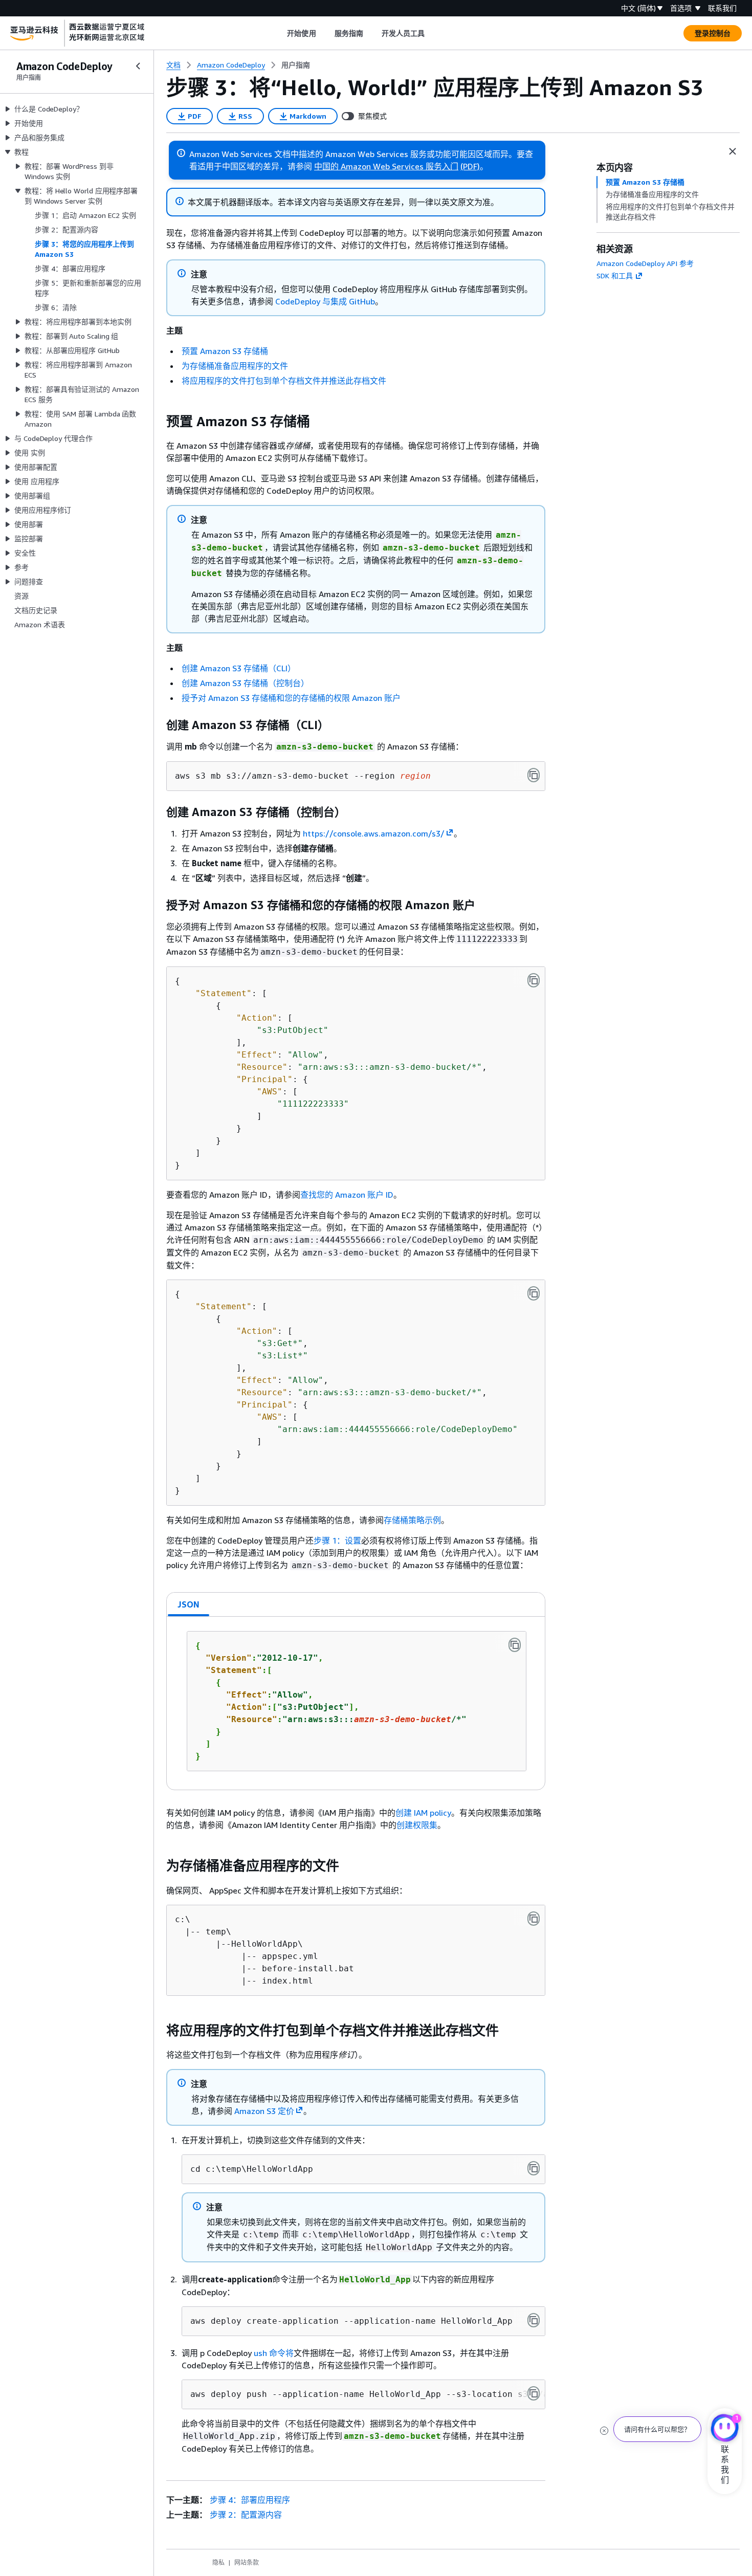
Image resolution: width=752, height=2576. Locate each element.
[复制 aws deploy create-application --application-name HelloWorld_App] (534, 2320)
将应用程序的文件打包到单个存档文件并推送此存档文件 (284, 381)
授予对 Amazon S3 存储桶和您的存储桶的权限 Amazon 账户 (291, 698)
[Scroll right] (433, 33)
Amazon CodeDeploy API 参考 (645, 263)
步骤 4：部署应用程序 (250, 2500)
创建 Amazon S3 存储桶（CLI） (239, 668)
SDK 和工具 (615, 276)
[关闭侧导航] (138, 66)
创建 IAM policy (423, 1813)
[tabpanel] (356, 1703)
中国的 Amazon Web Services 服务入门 (386, 166)
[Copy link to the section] (158, 422)
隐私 (218, 2562)
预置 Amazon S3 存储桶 (225, 351)
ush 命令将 (274, 2353)
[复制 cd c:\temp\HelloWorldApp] (534, 2168)
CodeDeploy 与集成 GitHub (325, 301)
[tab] (189, 1604)
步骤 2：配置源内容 (246, 2515)
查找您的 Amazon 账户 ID (347, 1195)
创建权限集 (417, 1825)
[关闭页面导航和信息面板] (733, 151)
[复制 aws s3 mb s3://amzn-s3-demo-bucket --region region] (534, 775)
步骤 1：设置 (337, 1540)
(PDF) (470, 166)
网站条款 (247, 2562)
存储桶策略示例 (412, 1520)
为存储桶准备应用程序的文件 (235, 366)
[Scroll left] (280, 33)
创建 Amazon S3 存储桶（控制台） (245, 683)
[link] (296, 65)
